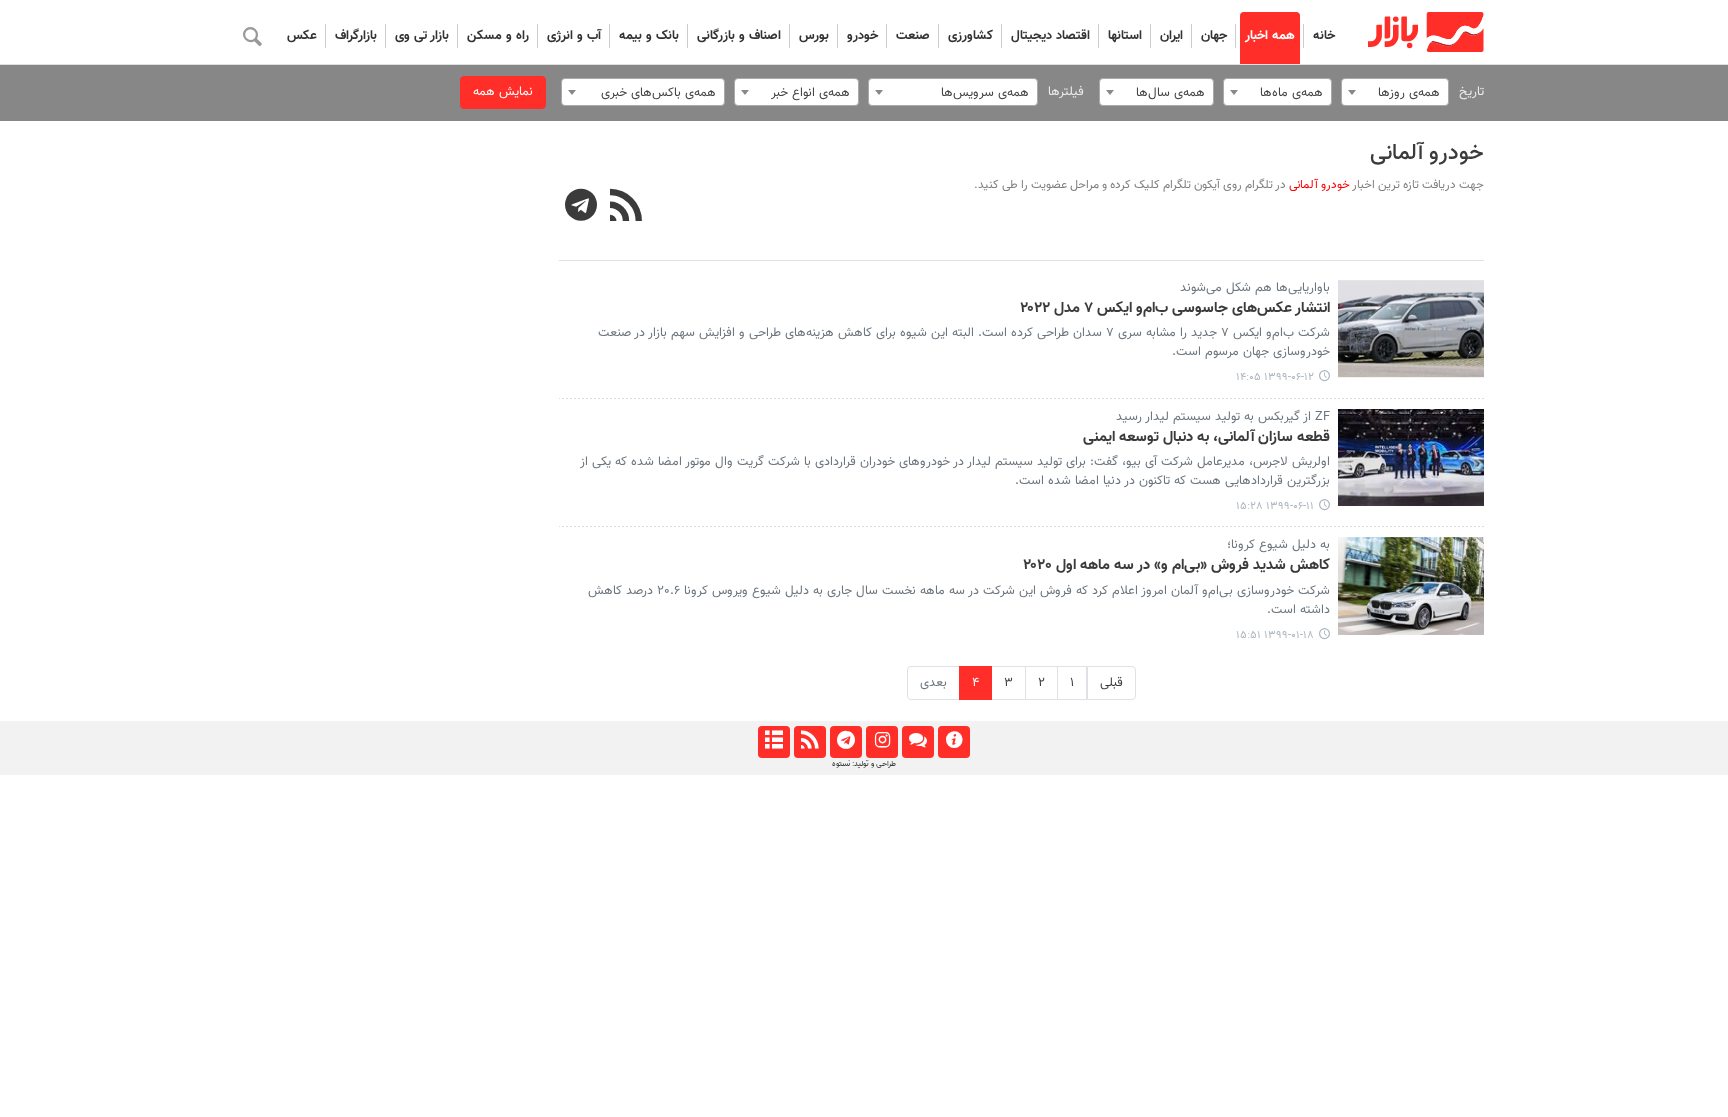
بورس (814, 36)
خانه (1324, 36)
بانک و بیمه (649, 36)
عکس (302, 36)
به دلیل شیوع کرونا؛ (1278, 545)
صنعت (913, 36)
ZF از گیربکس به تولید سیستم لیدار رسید (1223, 417)
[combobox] (1395, 92)
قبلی (1111, 683)
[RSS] (626, 208)
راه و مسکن (498, 36)
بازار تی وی (422, 36)
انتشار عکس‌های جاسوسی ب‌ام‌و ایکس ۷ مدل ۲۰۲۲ (1175, 309)
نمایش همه (503, 92)
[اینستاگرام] (881, 742)
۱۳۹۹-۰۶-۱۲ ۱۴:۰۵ (1275, 377)
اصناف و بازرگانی (739, 36)
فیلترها (1066, 92)
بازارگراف (356, 36)
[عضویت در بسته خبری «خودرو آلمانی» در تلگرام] (581, 208)
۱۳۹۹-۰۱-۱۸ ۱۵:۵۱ (1275, 635)
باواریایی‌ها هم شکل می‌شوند (1255, 288)
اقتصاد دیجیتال (1050, 36)
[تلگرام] (845, 742)
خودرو (862, 36)
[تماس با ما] (917, 742)
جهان (1214, 36)
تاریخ (1471, 92)
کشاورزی (970, 36)
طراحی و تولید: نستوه (864, 764)
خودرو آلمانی (1427, 153)
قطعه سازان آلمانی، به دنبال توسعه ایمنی (1206, 438)
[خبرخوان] (809, 742)
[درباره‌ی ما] (953, 742)
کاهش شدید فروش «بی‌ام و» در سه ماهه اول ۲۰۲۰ (1176, 566)
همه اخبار (1270, 36)
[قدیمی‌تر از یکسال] (1411, 329)
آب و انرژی (574, 36)
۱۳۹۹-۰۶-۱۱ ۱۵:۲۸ (1275, 506)
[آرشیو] (773, 742)
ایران (1171, 36)
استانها (1125, 36)
